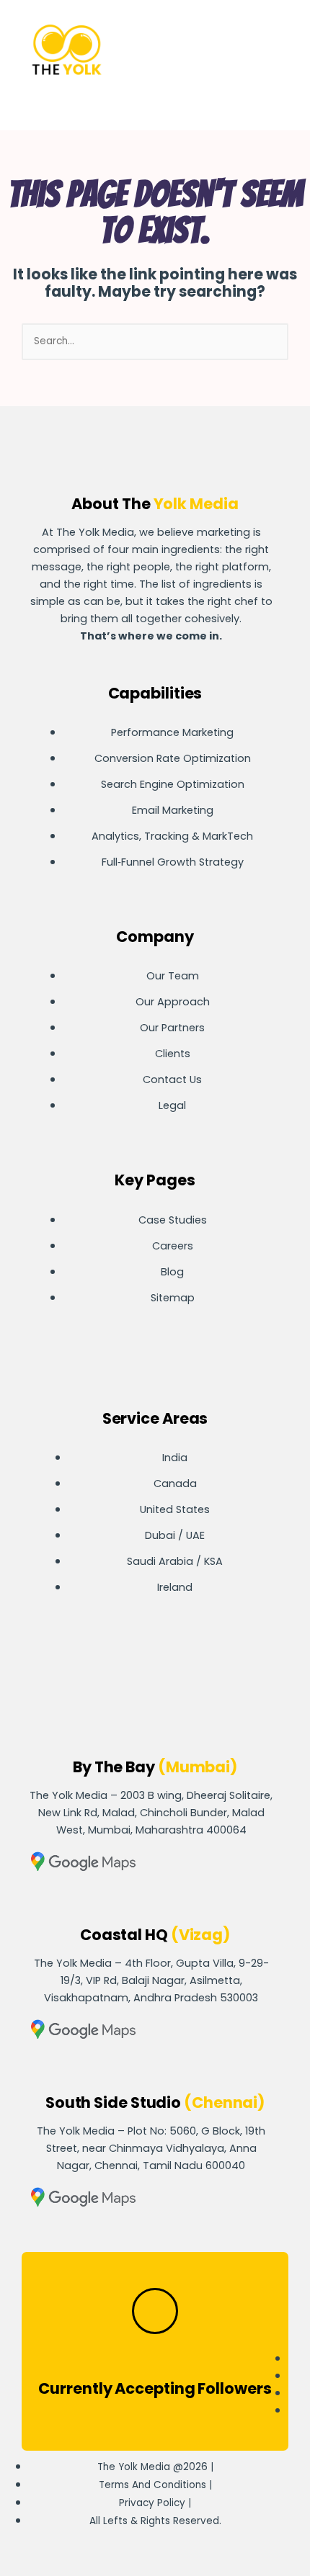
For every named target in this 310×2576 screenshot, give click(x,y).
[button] (232, 52)
